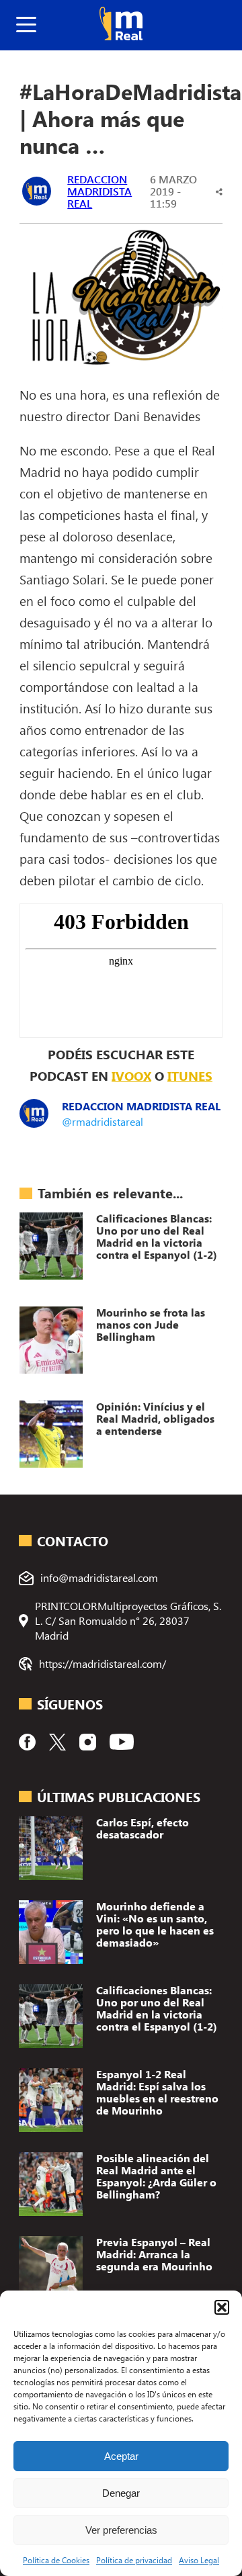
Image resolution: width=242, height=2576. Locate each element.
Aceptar (121, 2456)
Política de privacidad (134, 2560)
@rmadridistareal (103, 1121)
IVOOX (131, 1075)
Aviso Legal (199, 2560)
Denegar (121, 2493)
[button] (222, 2307)
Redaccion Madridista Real (99, 191)
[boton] (26, 25)
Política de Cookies (56, 2560)
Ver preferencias (121, 2530)
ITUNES (190, 1075)
